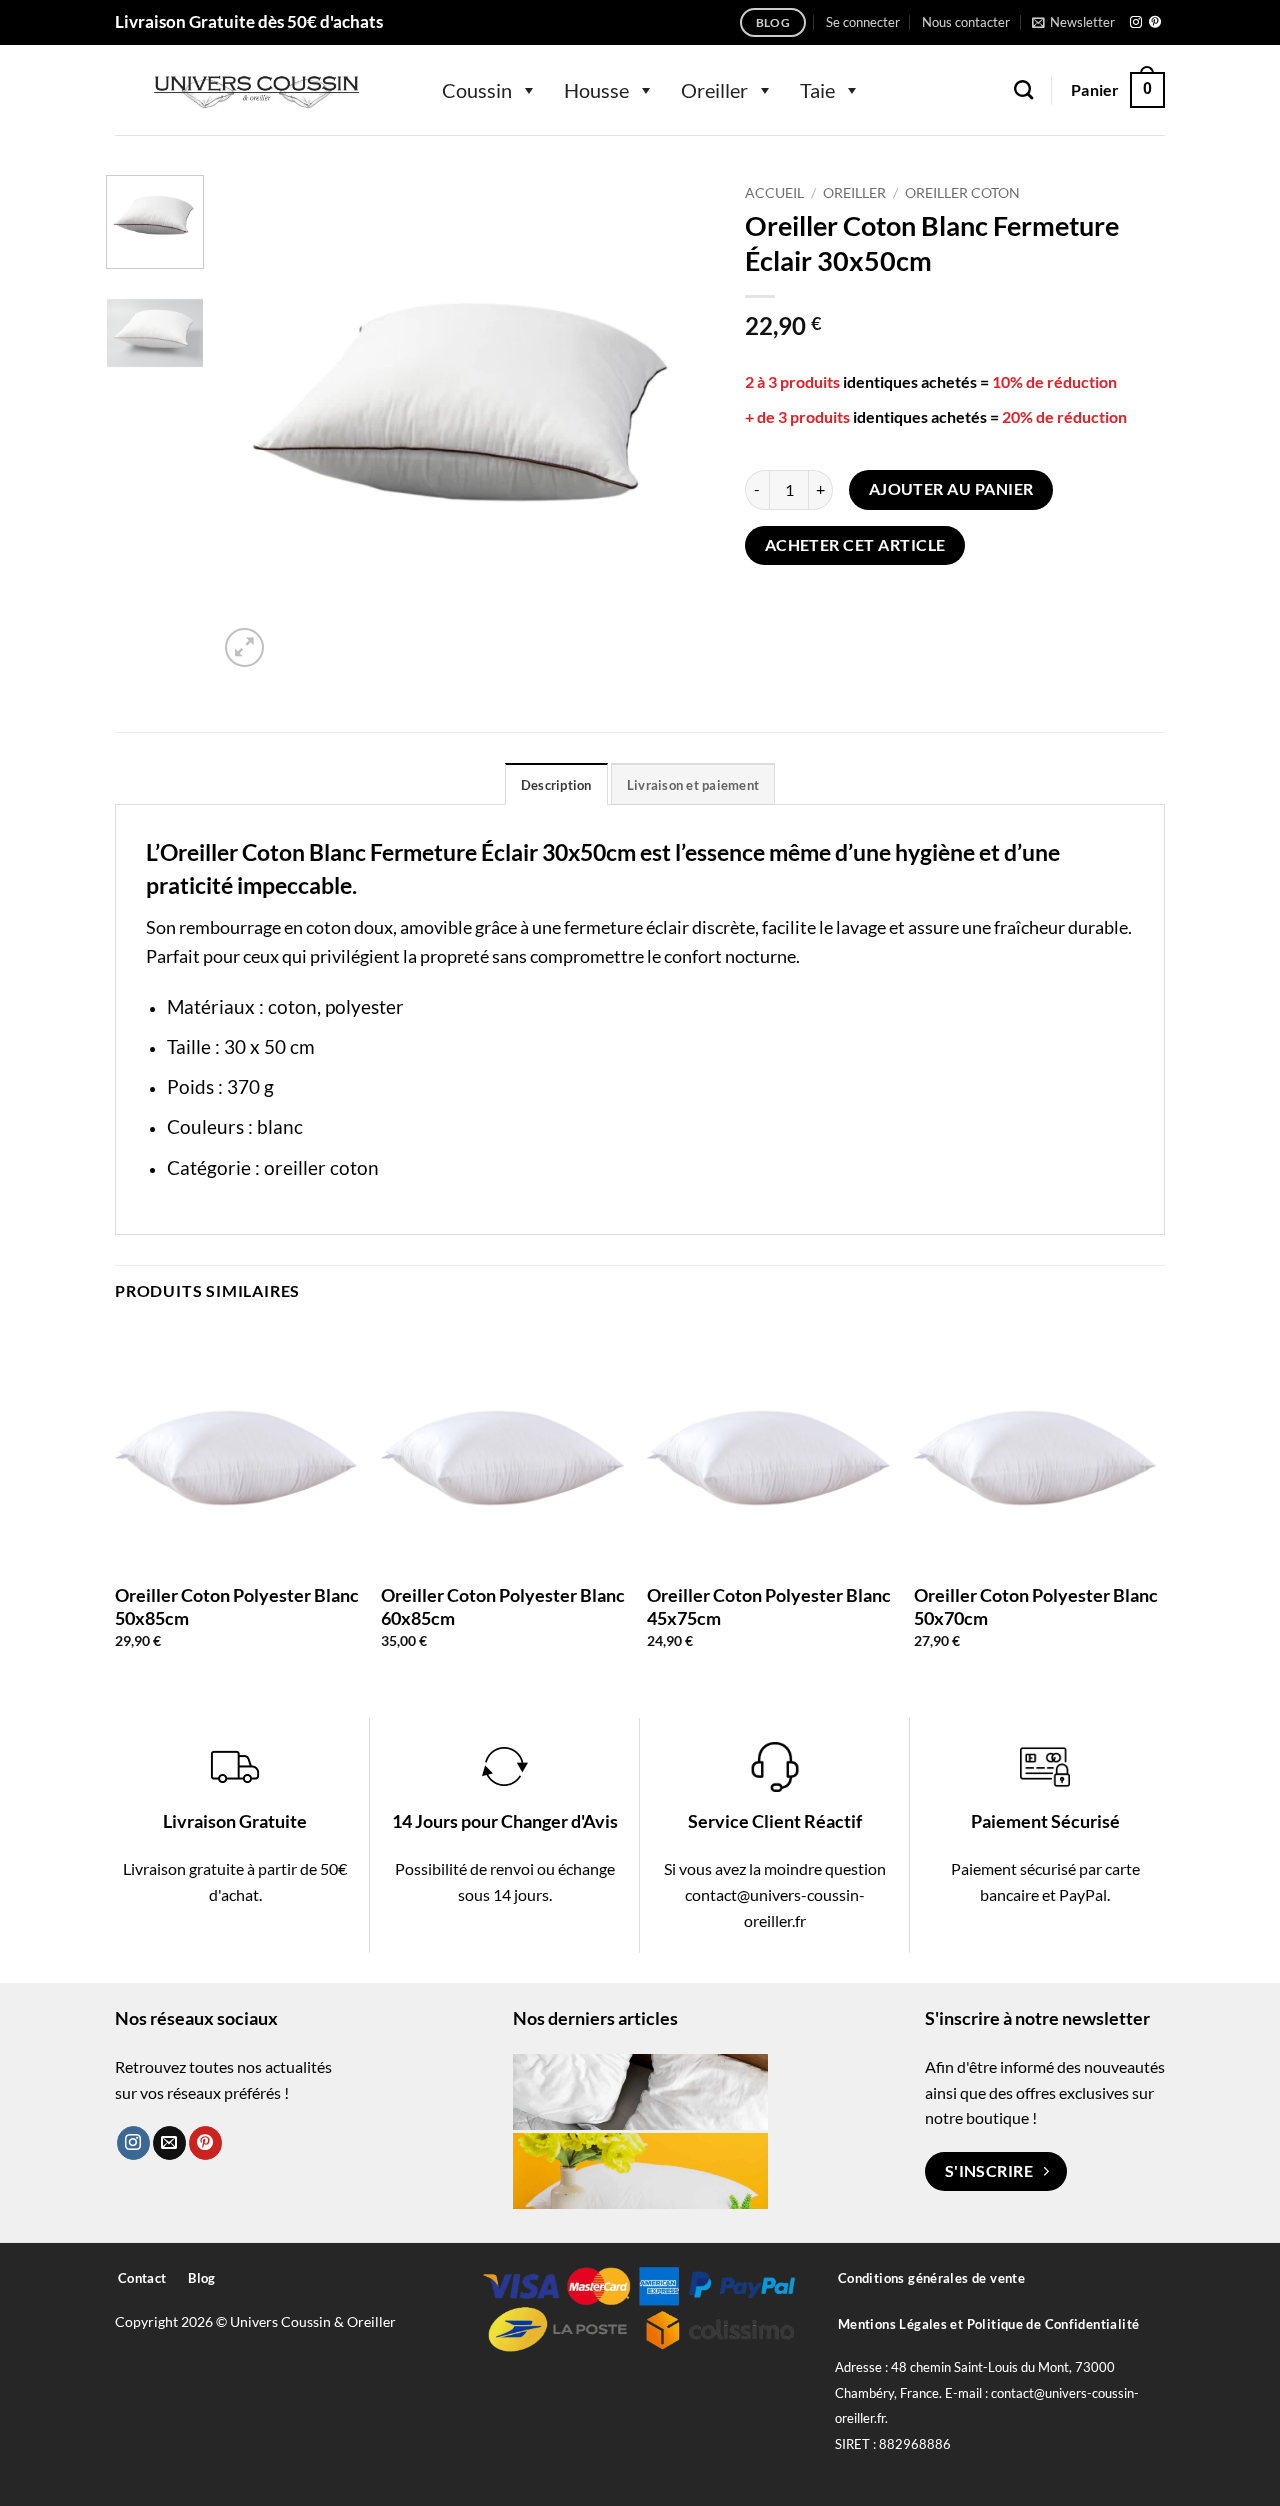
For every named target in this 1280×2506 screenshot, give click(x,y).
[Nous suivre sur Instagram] (1136, 23)
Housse (596, 90)
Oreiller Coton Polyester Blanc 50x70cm (1036, 1606)
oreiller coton (321, 1167)
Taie (817, 90)
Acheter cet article (855, 545)
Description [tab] (556, 785)
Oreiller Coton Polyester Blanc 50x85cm (237, 1606)
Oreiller (714, 90)
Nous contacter (966, 22)
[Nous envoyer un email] (169, 2143)
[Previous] (253, 423)
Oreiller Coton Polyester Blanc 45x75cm (769, 1606)
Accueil (774, 193)
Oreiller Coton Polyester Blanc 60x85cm (503, 1606)
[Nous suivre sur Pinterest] (1155, 23)
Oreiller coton (962, 193)
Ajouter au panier (951, 489)
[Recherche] (1023, 89)
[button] (863, 22)
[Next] (680, 423)
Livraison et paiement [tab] (693, 785)
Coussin (477, 90)
